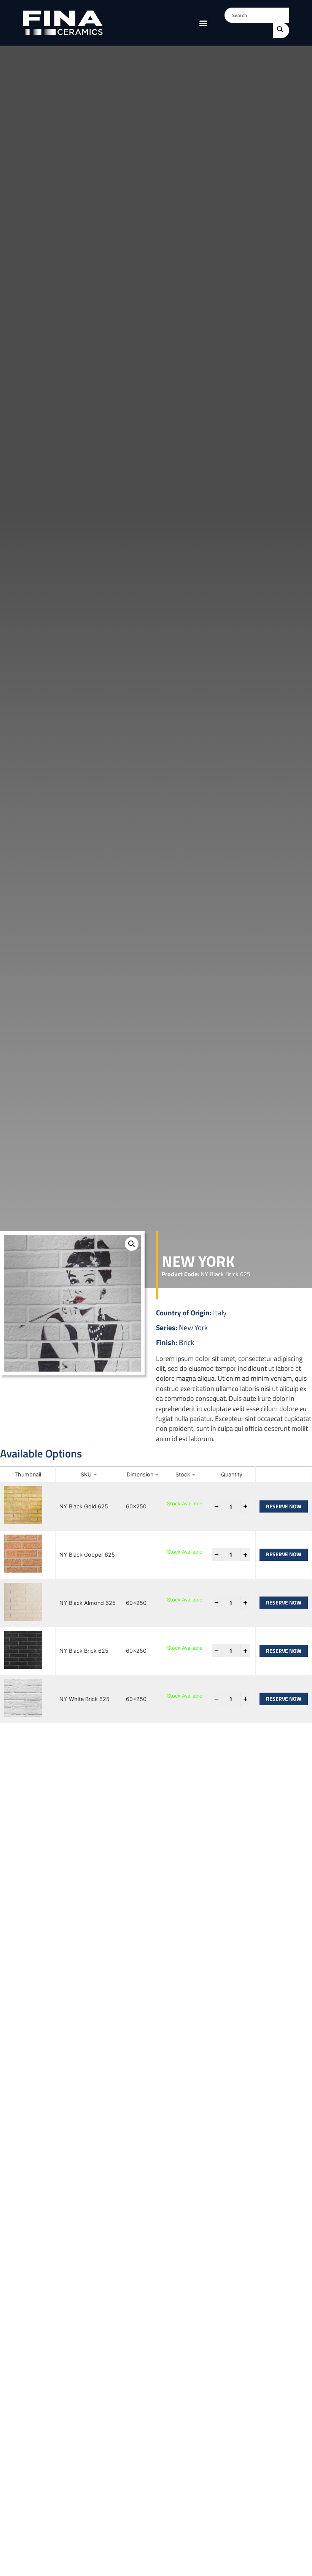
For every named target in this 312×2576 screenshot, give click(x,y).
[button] (203, 23)
